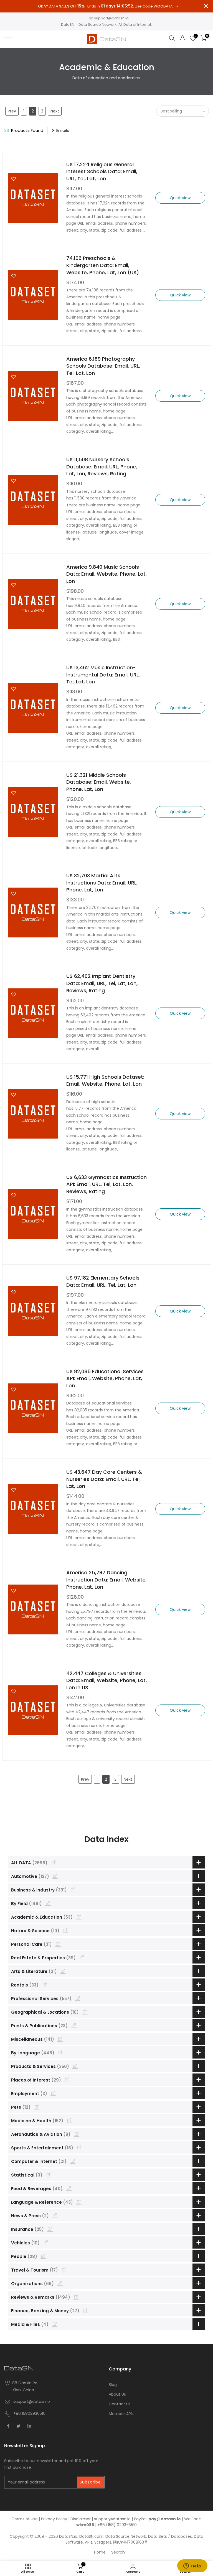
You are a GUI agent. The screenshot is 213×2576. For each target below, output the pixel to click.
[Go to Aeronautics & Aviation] (77, 2134)
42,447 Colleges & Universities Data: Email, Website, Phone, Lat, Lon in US (106, 1680)
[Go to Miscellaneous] (60, 2039)
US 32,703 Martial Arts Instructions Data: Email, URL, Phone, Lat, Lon (102, 883)
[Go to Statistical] (49, 2175)
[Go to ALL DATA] (54, 1862)
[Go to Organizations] (60, 2283)
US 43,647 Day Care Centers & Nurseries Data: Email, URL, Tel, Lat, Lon (104, 1479)
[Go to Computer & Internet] (73, 2161)
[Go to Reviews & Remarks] (76, 2297)
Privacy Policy (54, 2519)
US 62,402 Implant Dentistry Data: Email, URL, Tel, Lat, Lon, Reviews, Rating (102, 983)
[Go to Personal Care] (58, 1944)
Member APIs (121, 2414)
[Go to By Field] (48, 1903)
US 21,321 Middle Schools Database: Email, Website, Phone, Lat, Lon (99, 782)
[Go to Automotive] (55, 1876)
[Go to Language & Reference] (79, 2202)
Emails (63, 130)
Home (100, 2552)
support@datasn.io (111, 18)
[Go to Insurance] (50, 2229)
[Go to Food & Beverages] (69, 2188)
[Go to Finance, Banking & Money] (85, 2310)
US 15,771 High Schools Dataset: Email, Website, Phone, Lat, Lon (105, 1081)
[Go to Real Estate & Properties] (82, 1957)
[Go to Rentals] (45, 1985)
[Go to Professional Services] (78, 1998)
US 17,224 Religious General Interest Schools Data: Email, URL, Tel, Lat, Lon (102, 171)
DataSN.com (91, 2536)
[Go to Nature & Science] (65, 1930)
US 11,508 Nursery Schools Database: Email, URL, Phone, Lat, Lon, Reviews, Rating (102, 467)
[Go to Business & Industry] (73, 1890)
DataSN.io (68, 2536)
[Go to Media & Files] (55, 2324)
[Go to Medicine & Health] (69, 2120)
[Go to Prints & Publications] (74, 2025)
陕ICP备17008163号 (130, 2542)
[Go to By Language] (60, 2052)
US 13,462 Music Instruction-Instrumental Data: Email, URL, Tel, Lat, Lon (103, 675)
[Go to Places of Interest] (67, 2080)
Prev (12, 111)
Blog (113, 2385)
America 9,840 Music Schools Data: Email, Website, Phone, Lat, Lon (106, 574)
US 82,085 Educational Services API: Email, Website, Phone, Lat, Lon (105, 1378)
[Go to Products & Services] (75, 2066)
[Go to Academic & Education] (79, 1917)
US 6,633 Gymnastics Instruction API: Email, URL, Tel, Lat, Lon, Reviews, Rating (106, 1184)
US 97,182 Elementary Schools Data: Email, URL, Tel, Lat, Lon (103, 1281)
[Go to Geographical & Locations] (85, 2012)
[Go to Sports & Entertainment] (79, 2147)
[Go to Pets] (37, 2107)
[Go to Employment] (53, 2093)
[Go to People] (43, 2256)
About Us (117, 2394)
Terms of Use (25, 2519)
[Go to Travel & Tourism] (64, 2270)
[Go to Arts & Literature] (63, 1971)
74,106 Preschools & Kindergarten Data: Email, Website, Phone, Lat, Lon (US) (103, 265)
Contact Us (120, 2404)
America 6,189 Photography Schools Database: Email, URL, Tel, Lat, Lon (103, 366)
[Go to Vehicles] (46, 2242)
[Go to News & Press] (55, 2215)
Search (118, 2552)
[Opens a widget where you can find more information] (192, 2566)
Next (55, 111)
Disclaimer (81, 2519)
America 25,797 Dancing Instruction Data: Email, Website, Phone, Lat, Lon (106, 1580)
